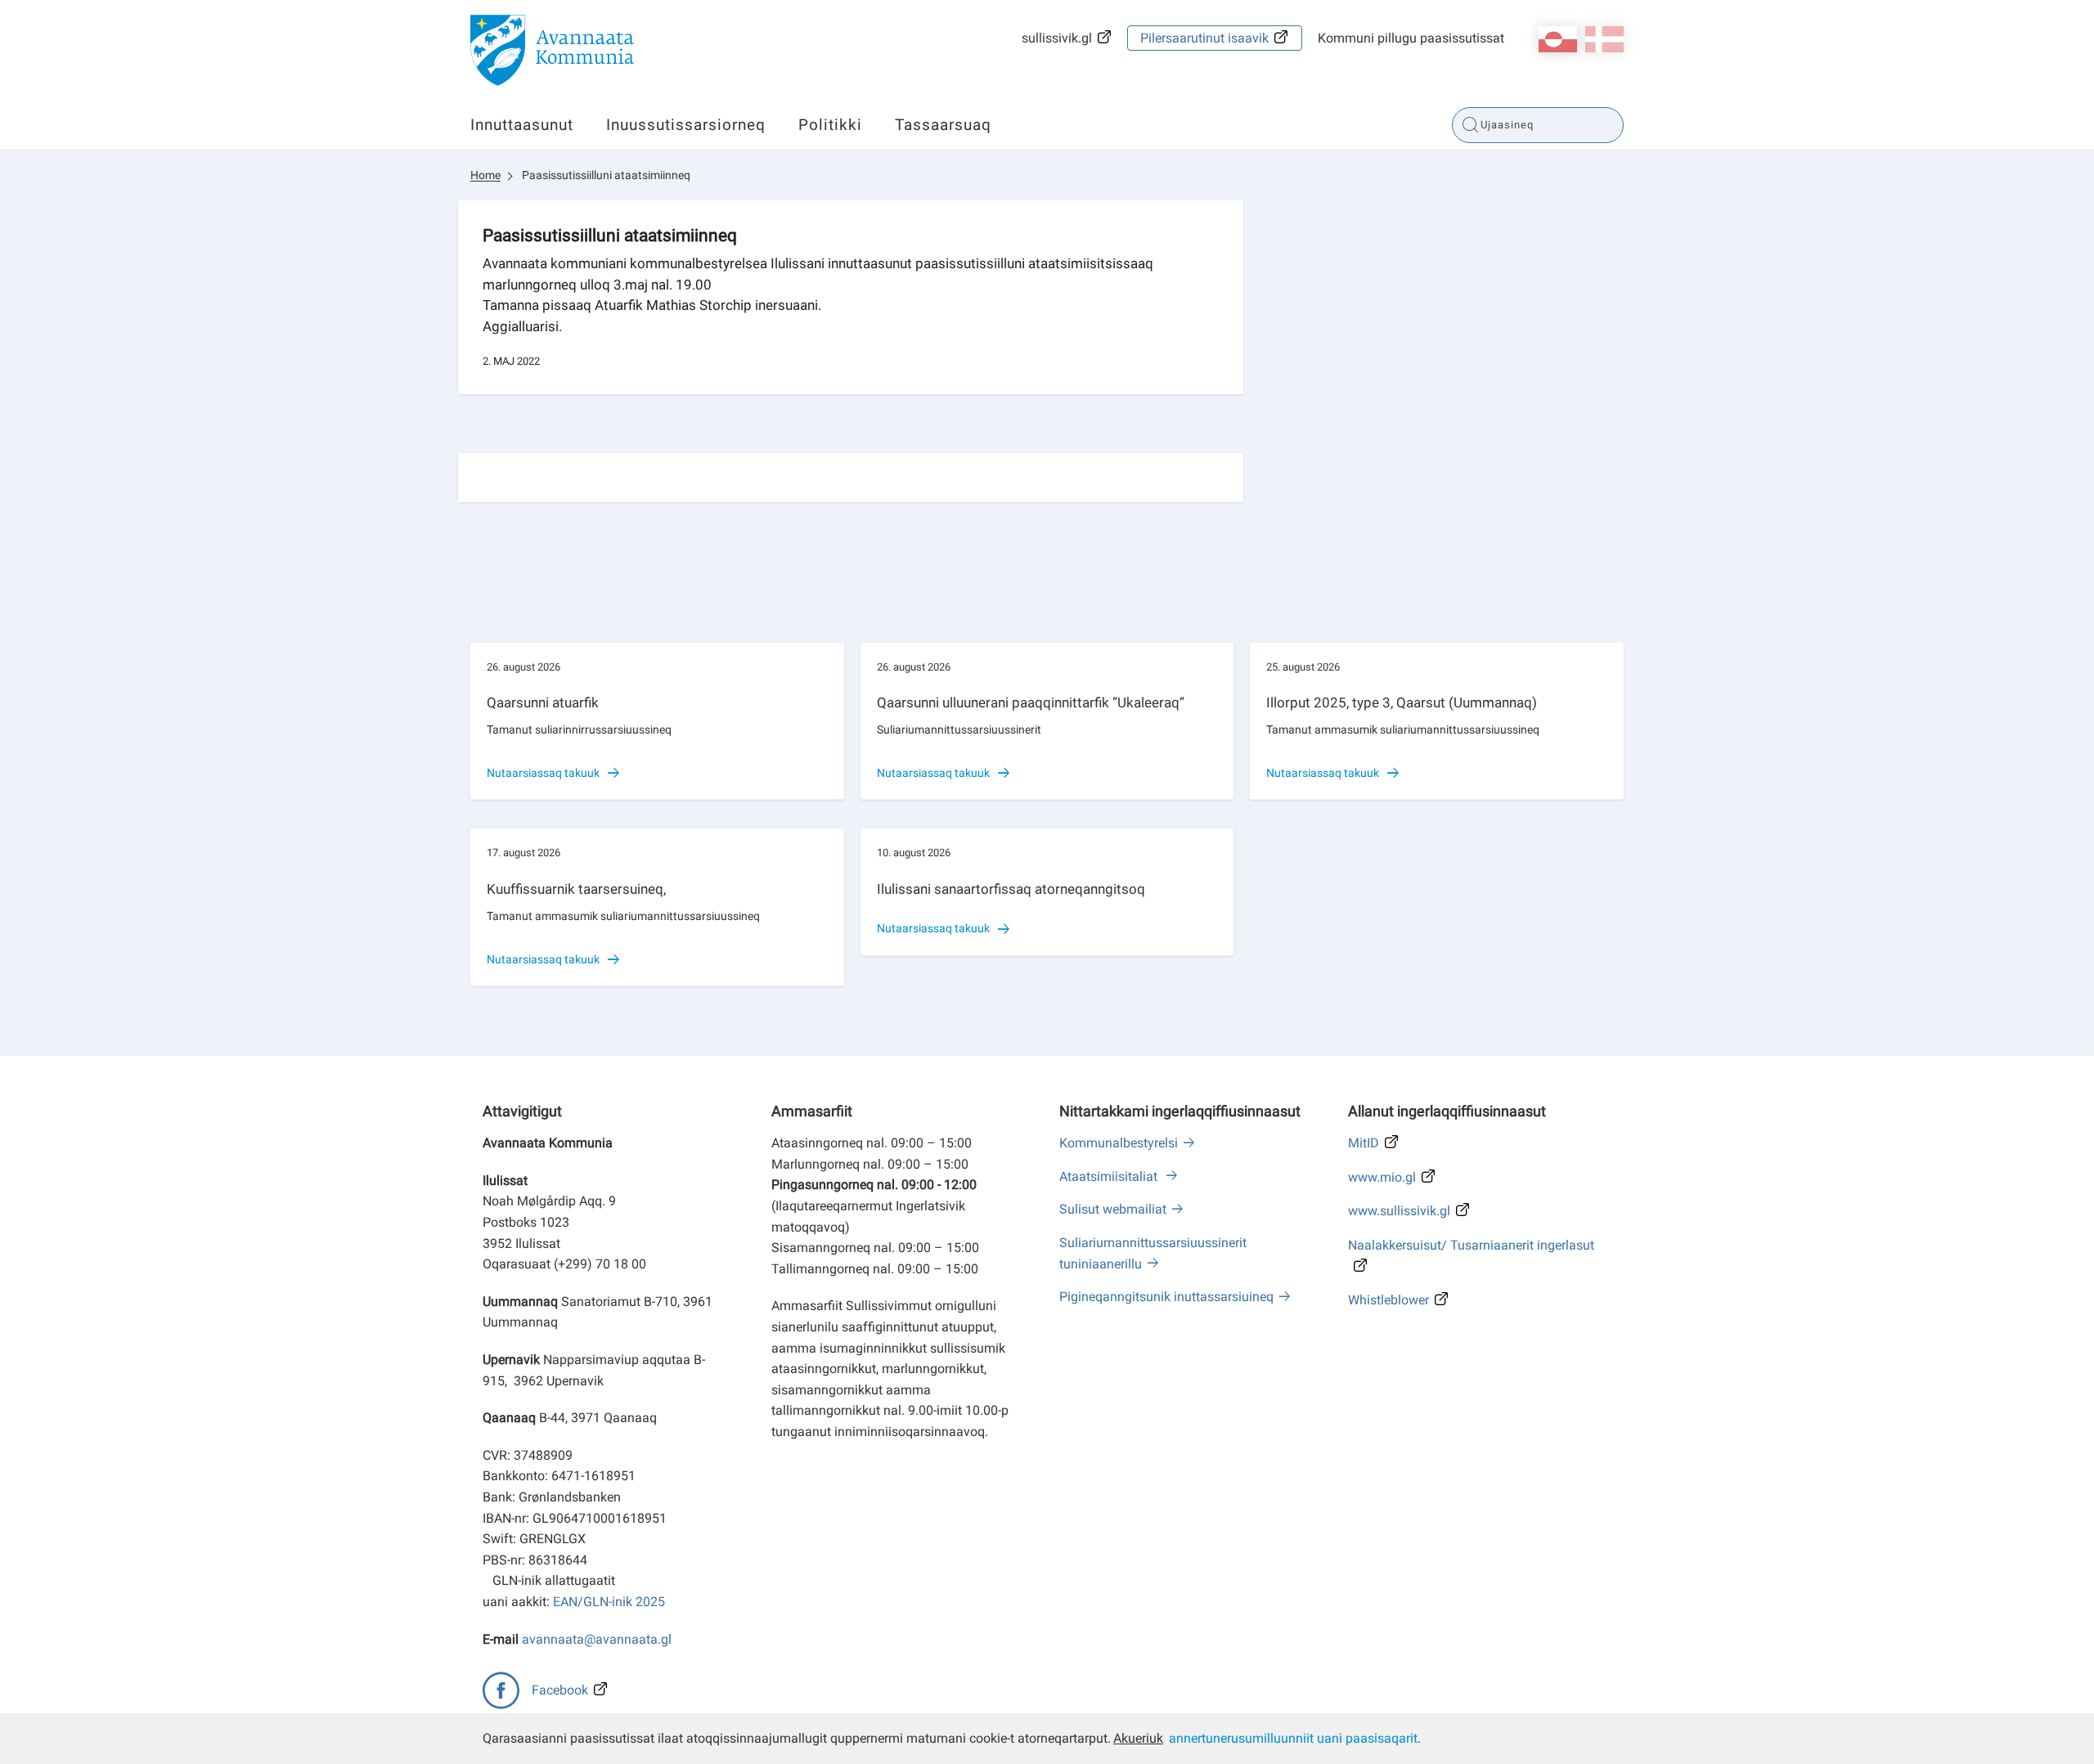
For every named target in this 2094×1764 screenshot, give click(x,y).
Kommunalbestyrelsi (1119, 1143)
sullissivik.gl (1057, 38)
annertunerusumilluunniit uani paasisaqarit (1293, 1738)
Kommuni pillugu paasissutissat (1411, 38)
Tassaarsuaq (943, 125)
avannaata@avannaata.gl (597, 1639)
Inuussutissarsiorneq (686, 125)
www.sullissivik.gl (1399, 1211)
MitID (1364, 1143)
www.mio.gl (1382, 1177)
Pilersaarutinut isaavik (1204, 38)
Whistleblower (1389, 1300)
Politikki (830, 125)
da (1604, 39)
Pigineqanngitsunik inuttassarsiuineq (1166, 1297)
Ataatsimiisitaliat (1110, 1176)
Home (485, 175)
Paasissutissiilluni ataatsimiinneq (606, 175)
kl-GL (1558, 39)
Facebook (560, 1690)
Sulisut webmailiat (1113, 1209)
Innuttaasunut (522, 125)
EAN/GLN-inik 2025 (609, 1602)
